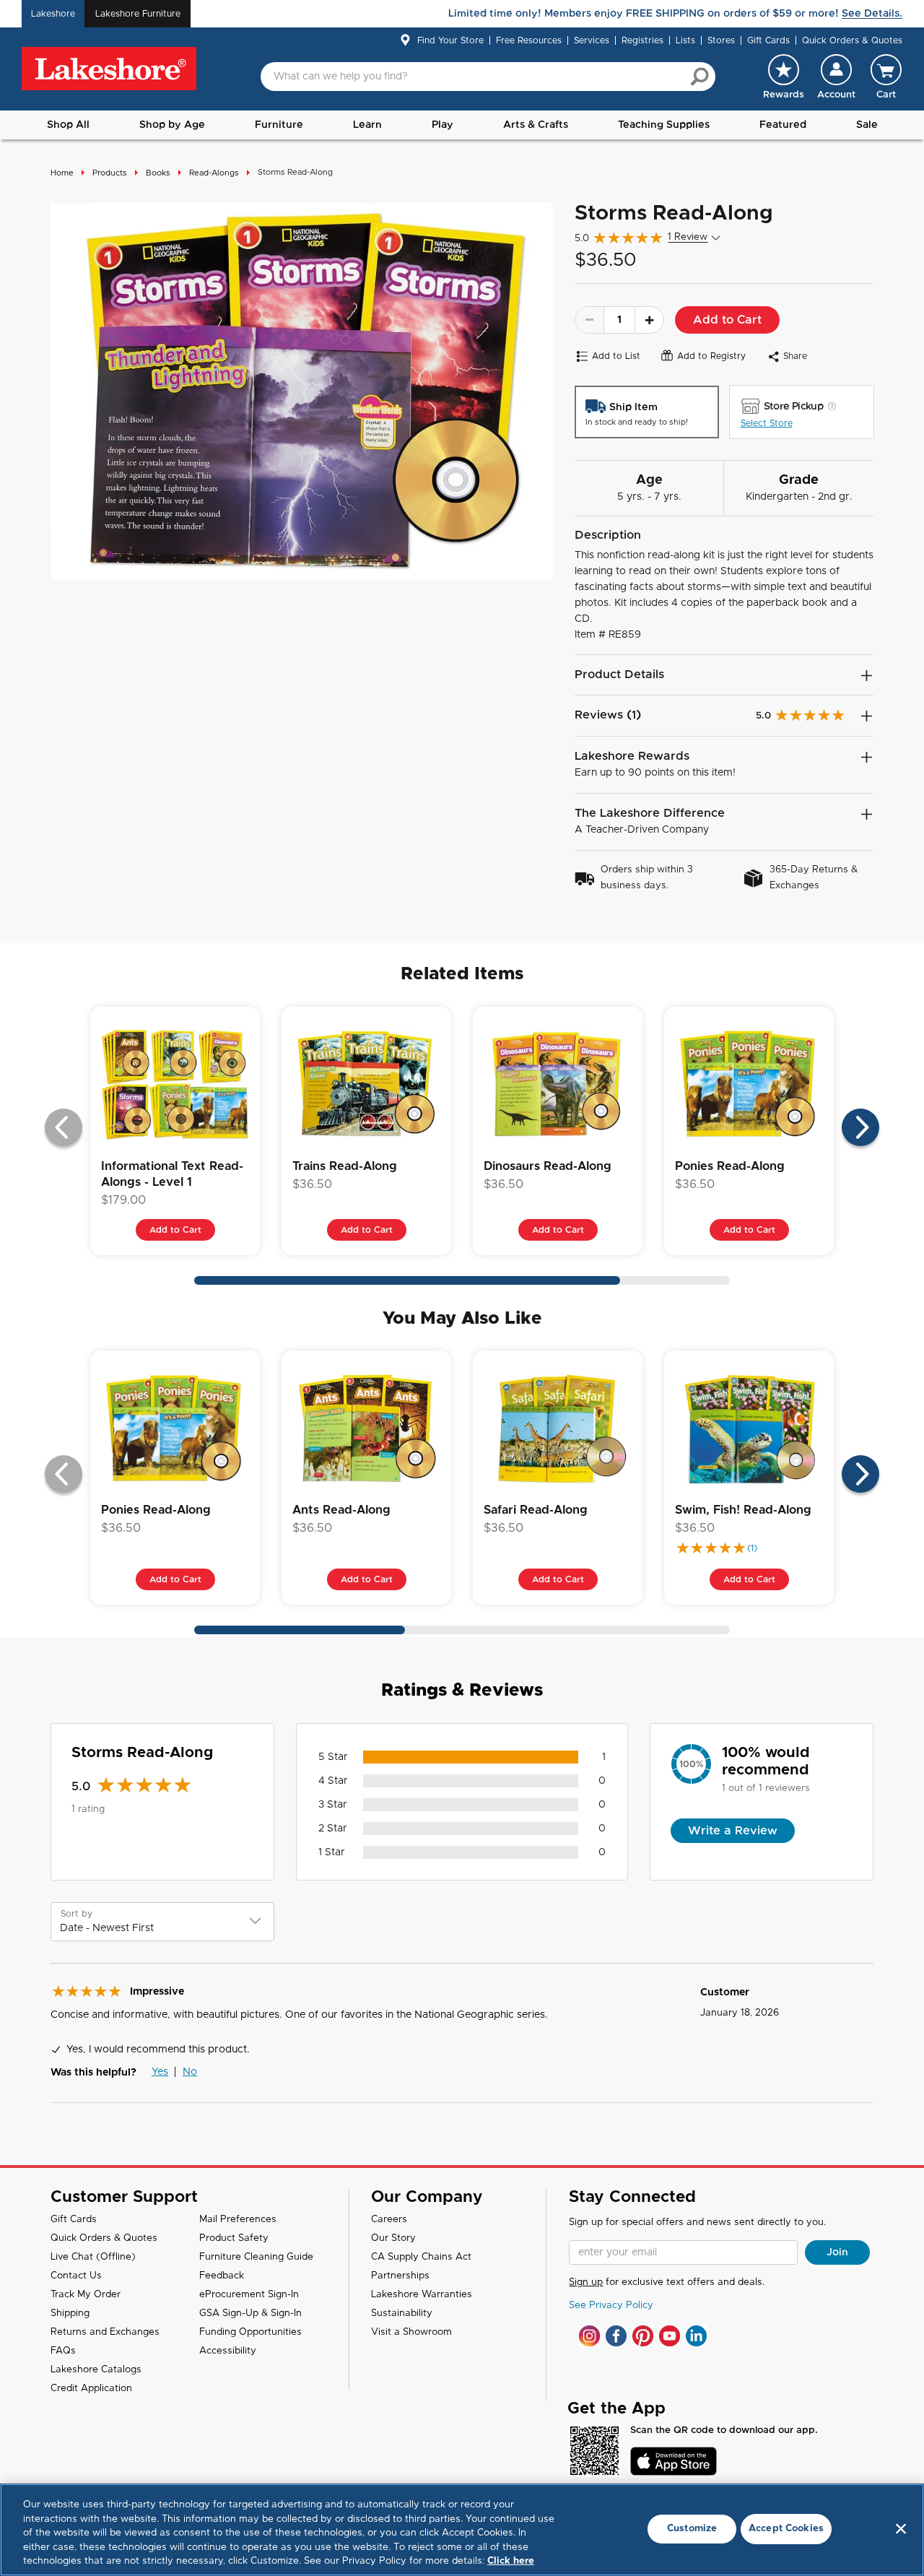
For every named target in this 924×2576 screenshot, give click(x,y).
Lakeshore (53, 14)
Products (110, 173)
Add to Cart (727, 320)
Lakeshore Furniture (138, 14)
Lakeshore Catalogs (96, 2370)
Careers (389, 2220)
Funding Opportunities (250, 2332)
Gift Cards (768, 40)
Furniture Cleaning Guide (256, 2257)
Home (62, 173)
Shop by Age (172, 125)
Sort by (77, 1914)
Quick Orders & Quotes (852, 40)
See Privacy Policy (611, 2306)
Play (443, 125)
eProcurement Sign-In (249, 2295)
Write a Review (733, 1831)
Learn (367, 125)
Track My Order (86, 2295)
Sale (867, 125)
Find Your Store (450, 40)
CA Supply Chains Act (421, 2257)
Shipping (70, 2313)
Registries (642, 40)
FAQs (63, 2351)
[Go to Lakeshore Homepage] (109, 69)
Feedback (222, 2276)
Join (837, 2252)
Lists (685, 40)
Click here (511, 2561)
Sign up (586, 2282)
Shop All (68, 125)
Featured (783, 125)
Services (592, 40)
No (190, 2072)
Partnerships (400, 2276)
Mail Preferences (238, 2220)
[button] (836, 77)
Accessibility (228, 2351)
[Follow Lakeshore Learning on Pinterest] (643, 2336)
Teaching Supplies (664, 125)
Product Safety (234, 2238)
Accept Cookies (786, 2529)
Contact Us (76, 2276)
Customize (692, 2529)
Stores (721, 40)
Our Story (393, 2238)
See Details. (872, 14)
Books (158, 173)
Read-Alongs (214, 173)
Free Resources (529, 40)
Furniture (279, 125)
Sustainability (402, 2313)
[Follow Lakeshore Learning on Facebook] (616, 2336)
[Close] (901, 2529)
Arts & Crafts (536, 125)
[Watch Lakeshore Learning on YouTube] (670, 2336)
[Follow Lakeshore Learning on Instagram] (589, 2336)
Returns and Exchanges (105, 2332)
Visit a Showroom (411, 2332)
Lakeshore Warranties (422, 2295)
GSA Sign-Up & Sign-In (250, 2313)
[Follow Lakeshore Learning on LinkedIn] (696, 2336)
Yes (160, 2072)
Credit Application (91, 2389)
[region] (462, 2530)
